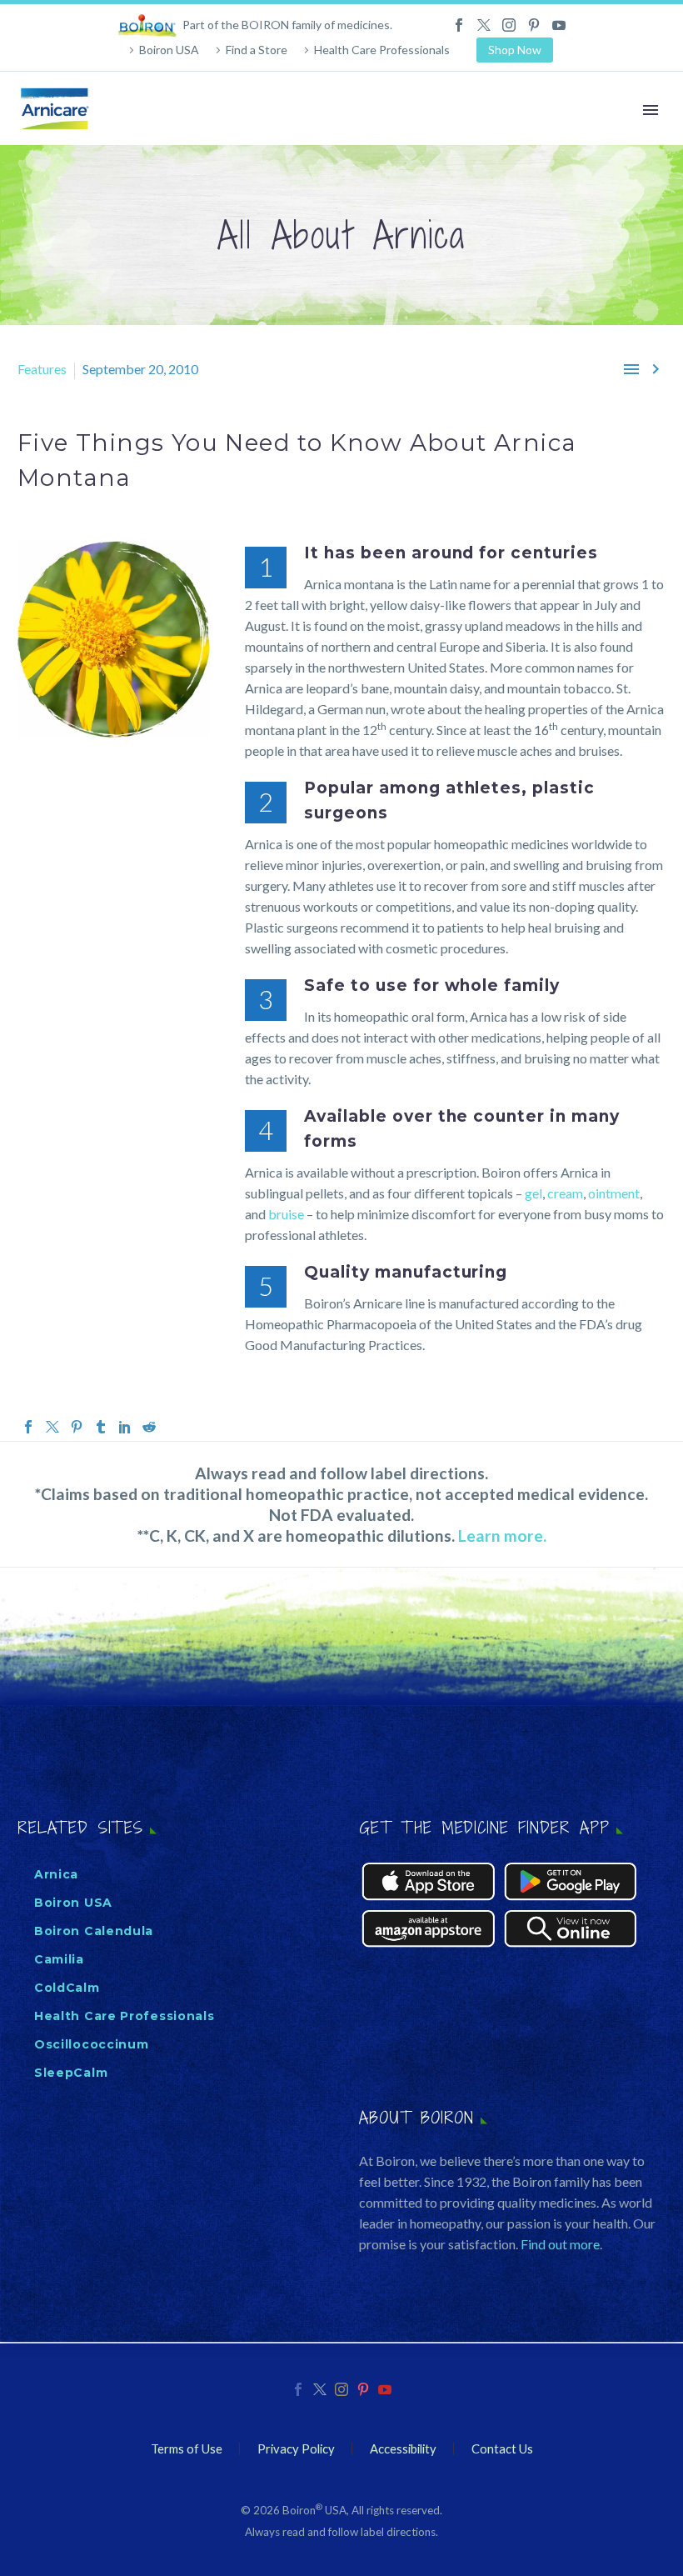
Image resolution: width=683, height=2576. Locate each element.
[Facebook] (459, 25)
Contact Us (502, 2449)
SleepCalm (71, 2073)
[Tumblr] (101, 1427)
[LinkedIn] (125, 1427)
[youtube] (385, 2389)
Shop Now (515, 50)
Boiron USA (169, 50)
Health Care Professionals (382, 50)
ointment (614, 1193)
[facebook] (298, 2389)
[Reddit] (149, 1427)
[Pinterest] (534, 25)
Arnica (56, 1874)
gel (533, 1193)
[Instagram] (509, 25)
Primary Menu (651, 110)
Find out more (560, 2244)
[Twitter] (484, 25)
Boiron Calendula (94, 1931)
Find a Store (257, 50)
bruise (286, 1214)
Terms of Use (187, 2449)
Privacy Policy (296, 2449)
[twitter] (320, 2389)
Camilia (59, 1959)
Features (42, 369)
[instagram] (341, 2389)
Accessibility (403, 2449)
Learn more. (502, 1536)
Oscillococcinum (92, 2044)
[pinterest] (363, 2389)
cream (565, 1193)
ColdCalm (67, 1988)
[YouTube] (559, 25)
